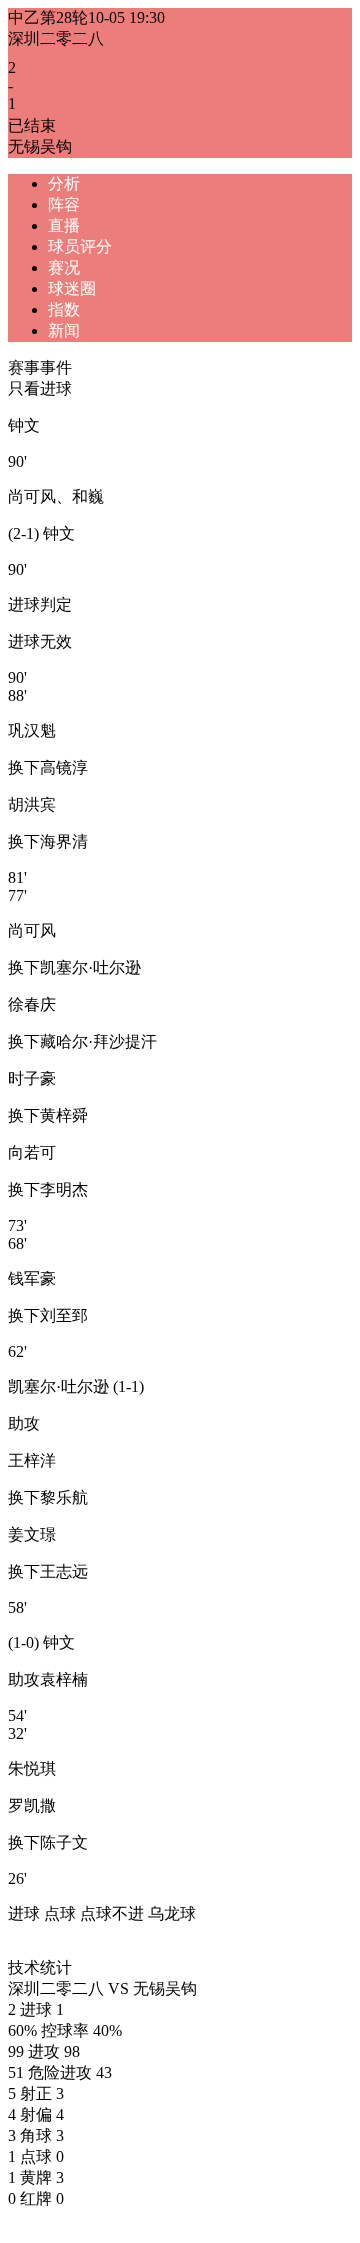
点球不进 (112, 1913)
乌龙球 (172, 1913)
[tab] (200, 184)
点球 (60, 1913)
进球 (24, 1913)
